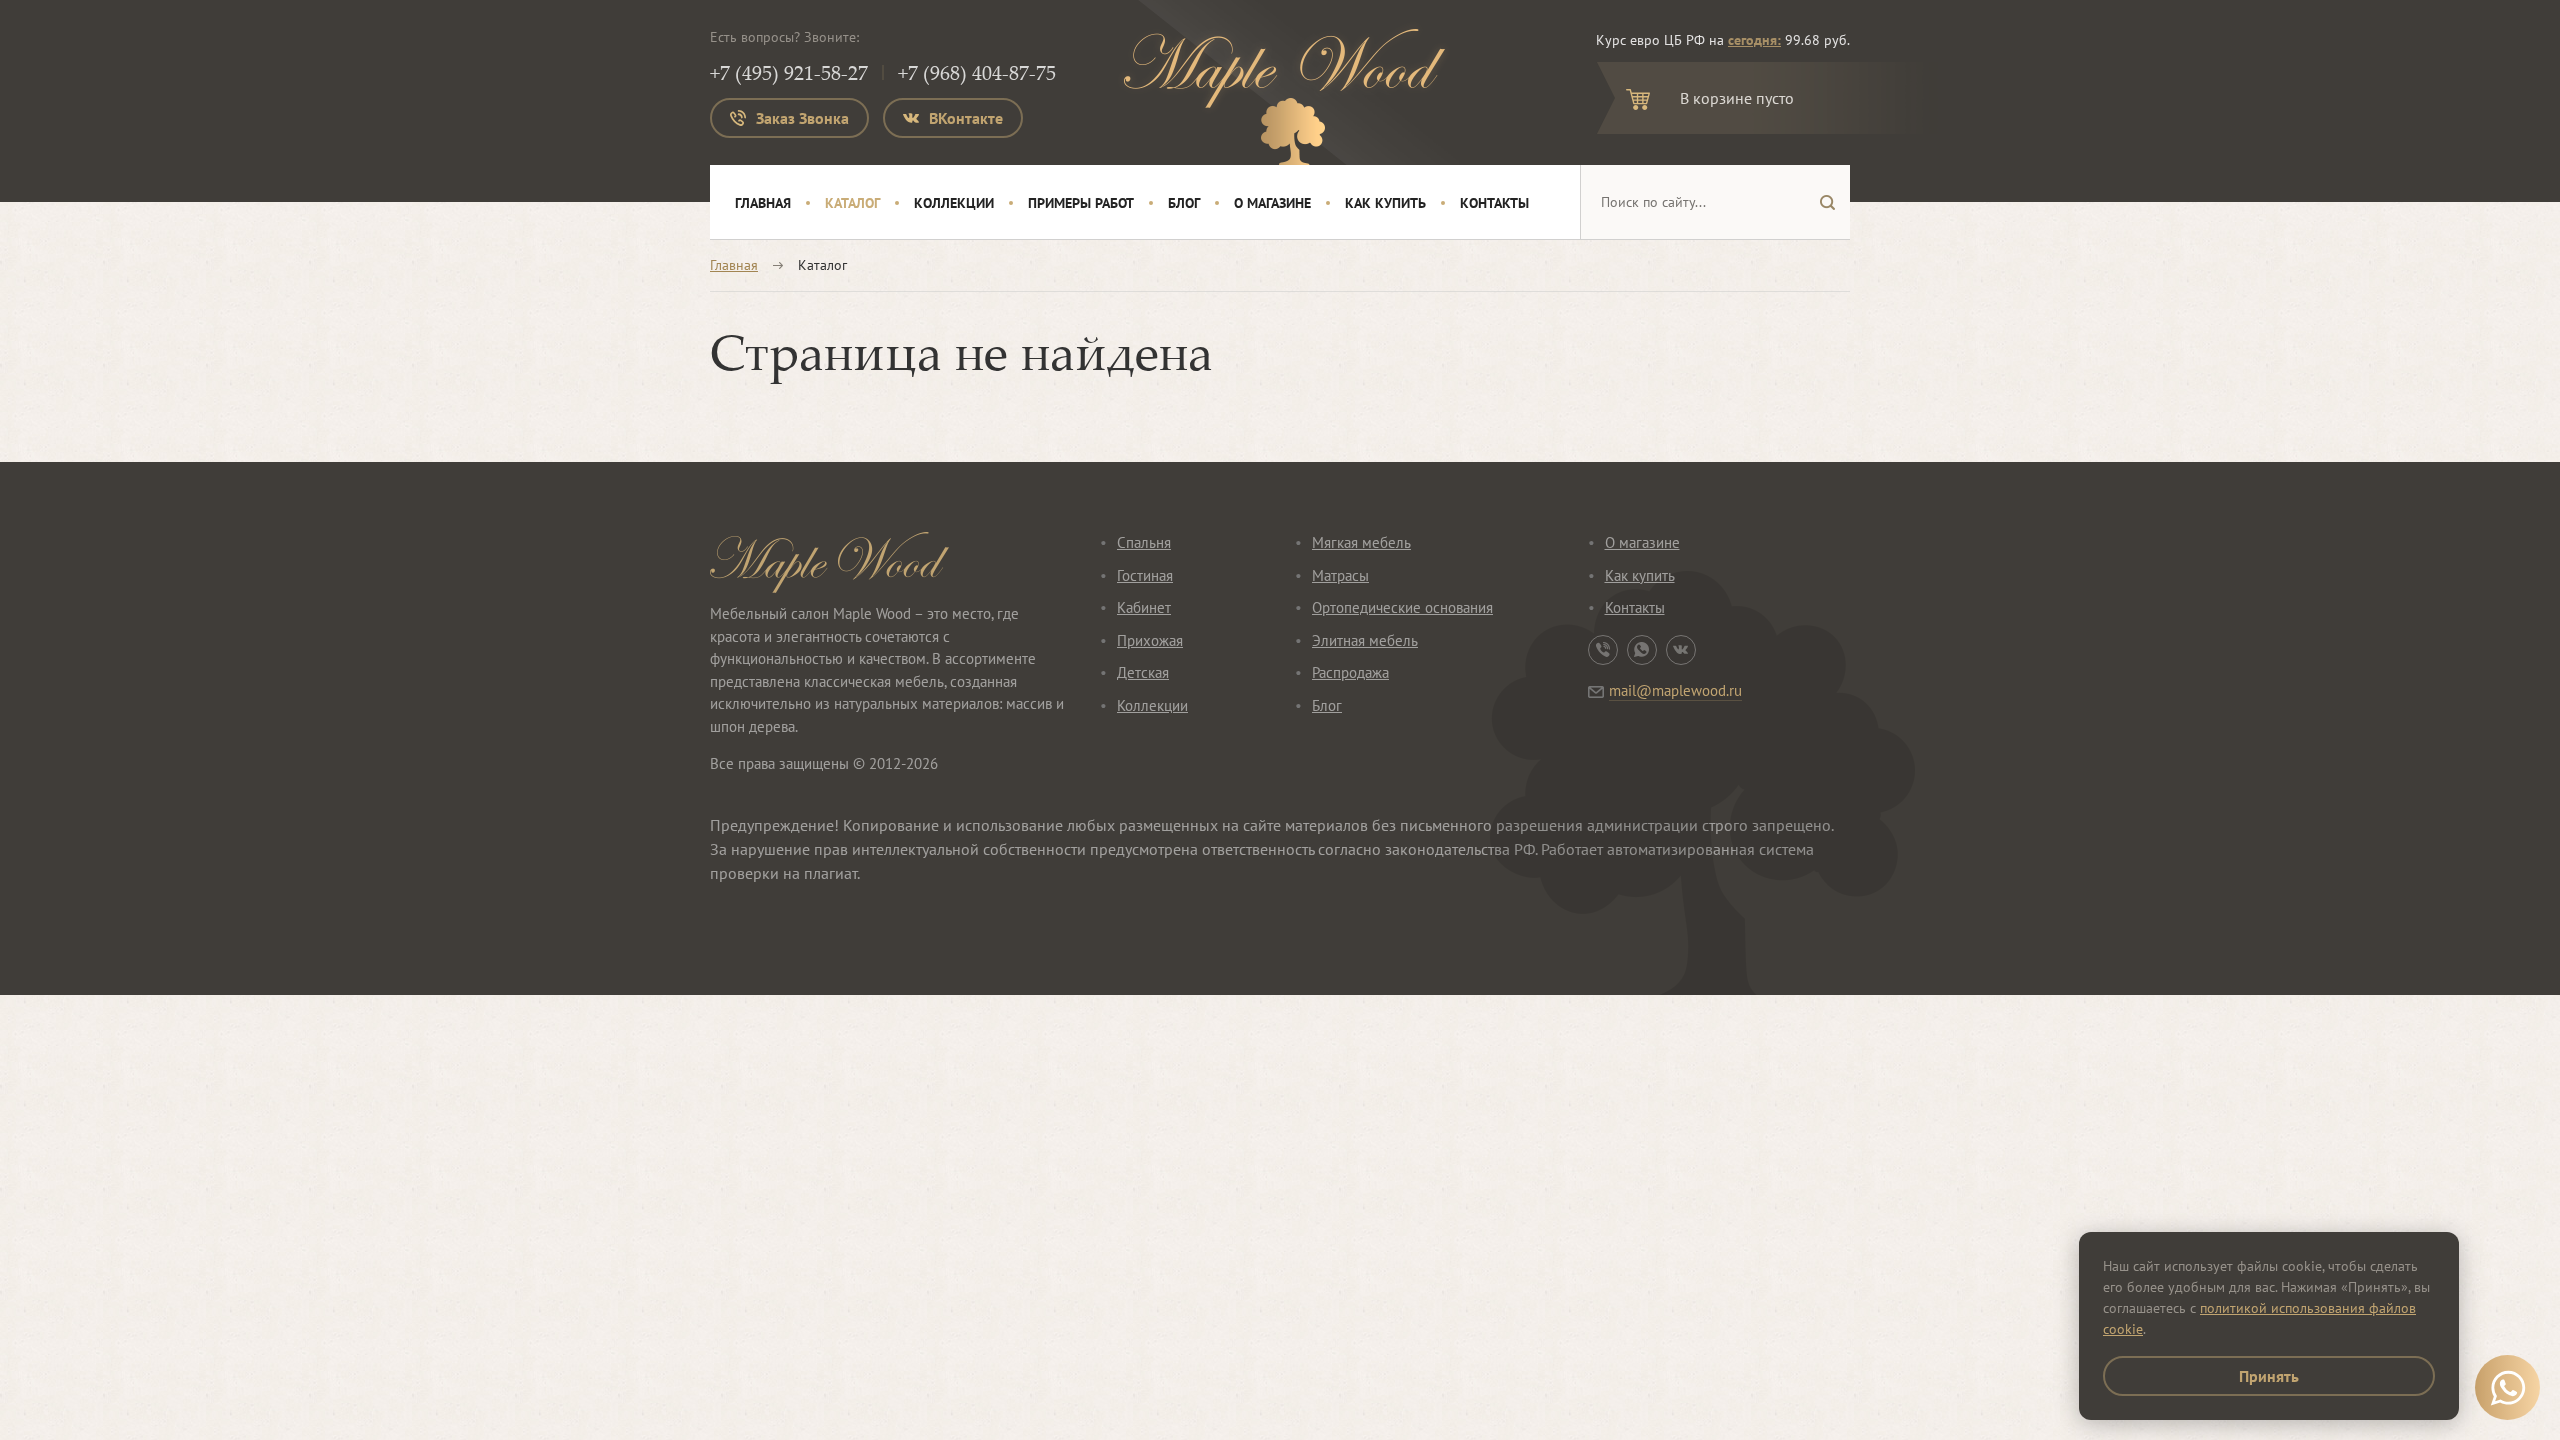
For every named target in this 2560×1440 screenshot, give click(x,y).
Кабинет (1144, 607)
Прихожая (1150, 640)
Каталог (852, 203)
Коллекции (954, 203)
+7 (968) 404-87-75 (977, 72)
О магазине (1272, 203)
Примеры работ (1081, 203)
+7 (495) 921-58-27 (789, 72)
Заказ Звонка (802, 118)
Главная (763, 203)
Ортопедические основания (1402, 607)
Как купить (1385, 203)
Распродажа (1350, 672)
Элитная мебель (1365, 640)
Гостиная (1145, 575)
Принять (2269, 1376)
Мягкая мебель (1361, 542)
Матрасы (1340, 575)
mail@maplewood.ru (1675, 690)
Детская (1143, 672)
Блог (1184, 203)
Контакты (1494, 203)
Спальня (1144, 542)
